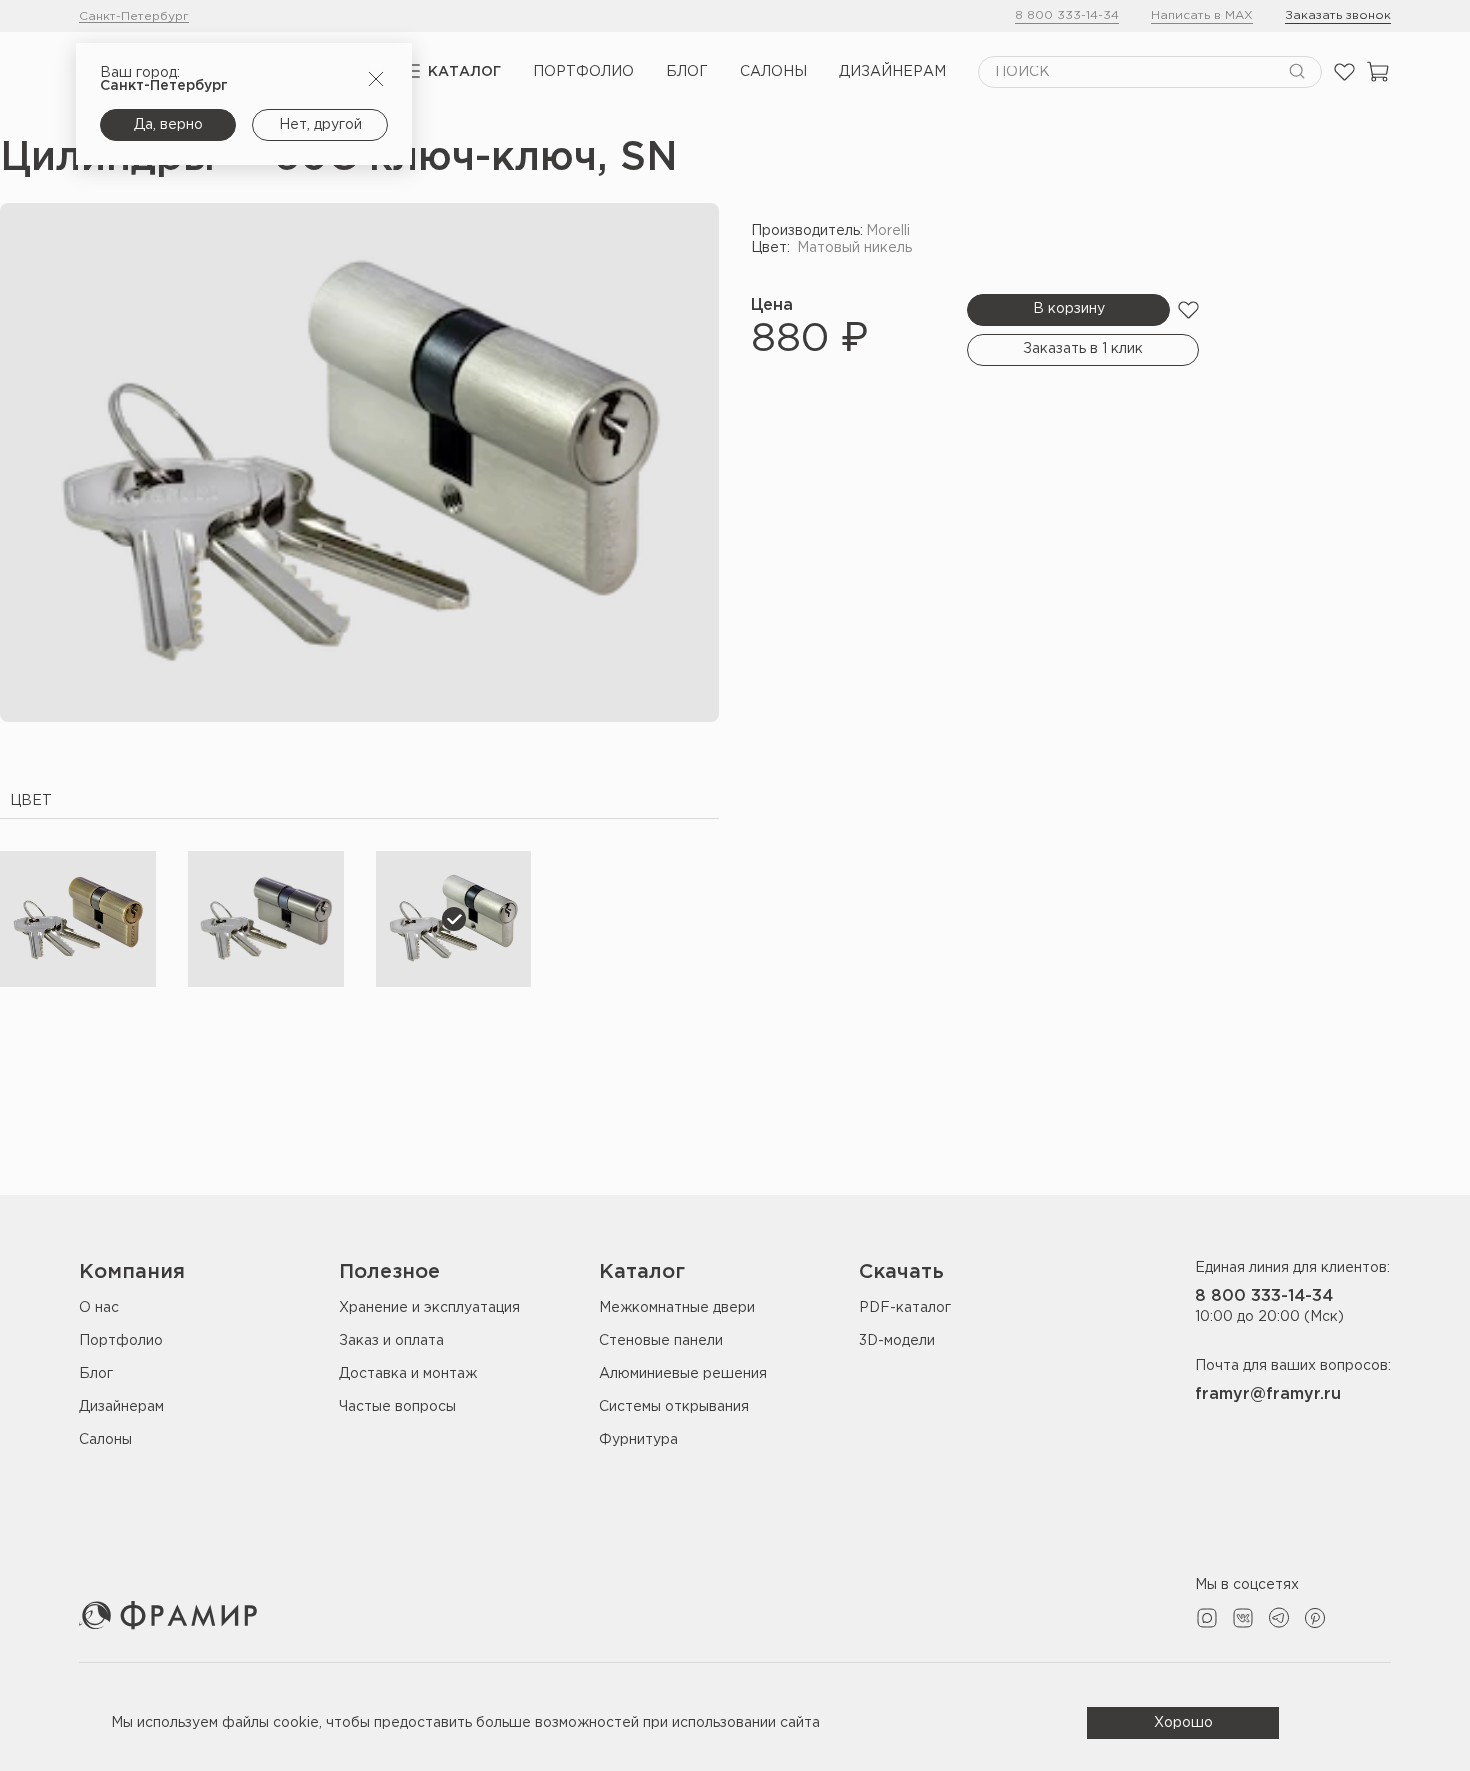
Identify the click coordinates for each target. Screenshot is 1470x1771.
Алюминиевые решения (683, 1374)
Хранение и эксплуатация (429, 1308)
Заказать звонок (1338, 15)
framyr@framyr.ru (1268, 1394)
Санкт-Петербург (134, 16)
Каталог (464, 72)
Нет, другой (320, 125)
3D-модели (897, 1341)
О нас (99, 1308)
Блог (687, 72)
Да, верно (168, 125)
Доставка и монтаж (408, 1374)
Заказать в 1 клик (1083, 349)
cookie (296, 1723)
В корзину (1069, 309)
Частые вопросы (397, 1407)
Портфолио (583, 72)
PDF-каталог (905, 1308)
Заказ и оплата (391, 1341)
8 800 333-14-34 (1067, 15)
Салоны (773, 72)
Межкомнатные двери (677, 1308)
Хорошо (1183, 1723)
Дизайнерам (892, 72)
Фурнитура (638, 1440)
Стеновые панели (661, 1341)
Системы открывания (674, 1407)
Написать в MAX (1202, 15)
